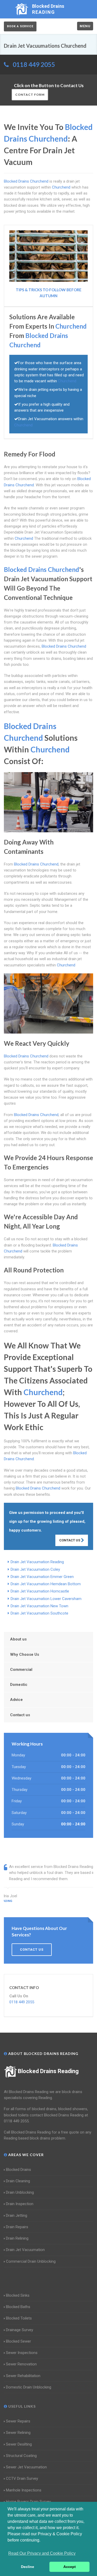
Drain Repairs (17, 2227)
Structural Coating (21, 2456)
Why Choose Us (25, 1654)
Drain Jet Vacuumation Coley (35, 1569)
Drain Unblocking (20, 2192)
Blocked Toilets (19, 2318)
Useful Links (21, 2406)
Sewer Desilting (19, 2444)
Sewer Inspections (22, 2353)
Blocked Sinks (18, 2295)
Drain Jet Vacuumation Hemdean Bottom (46, 1584)
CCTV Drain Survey (22, 2478)
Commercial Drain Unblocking (31, 2261)
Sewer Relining (18, 2433)
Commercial (21, 1670)
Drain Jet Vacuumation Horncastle (40, 1591)
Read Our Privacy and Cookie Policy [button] (42, 2553)
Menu (85, 26)
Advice (16, 1700)
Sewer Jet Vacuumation (26, 2467)
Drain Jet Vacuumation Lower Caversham (46, 1599)
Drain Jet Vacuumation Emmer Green (42, 1577)
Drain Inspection (20, 2204)
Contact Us (70, 1540)
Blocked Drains (18, 2170)
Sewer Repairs (18, 2421)
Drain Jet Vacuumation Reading (37, 1562)
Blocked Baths (18, 2307)
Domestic (19, 1685)
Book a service (20, 26)
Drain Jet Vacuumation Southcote (39, 1613)
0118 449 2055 (34, 64)
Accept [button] (70, 2567)
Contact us (20, 1715)
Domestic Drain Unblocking (29, 2387)
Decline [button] (28, 2567)
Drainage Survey (20, 2330)
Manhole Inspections (24, 2490)
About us (18, 1639)
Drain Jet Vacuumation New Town (39, 1606)
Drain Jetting (17, 2215)
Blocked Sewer (18, 2341)
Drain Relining (17, 2238)
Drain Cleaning (18, 2181)
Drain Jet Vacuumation (25, 2250)
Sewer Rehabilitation (23, 2376)
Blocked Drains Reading (48, 2071)
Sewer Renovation (21, 2364)
